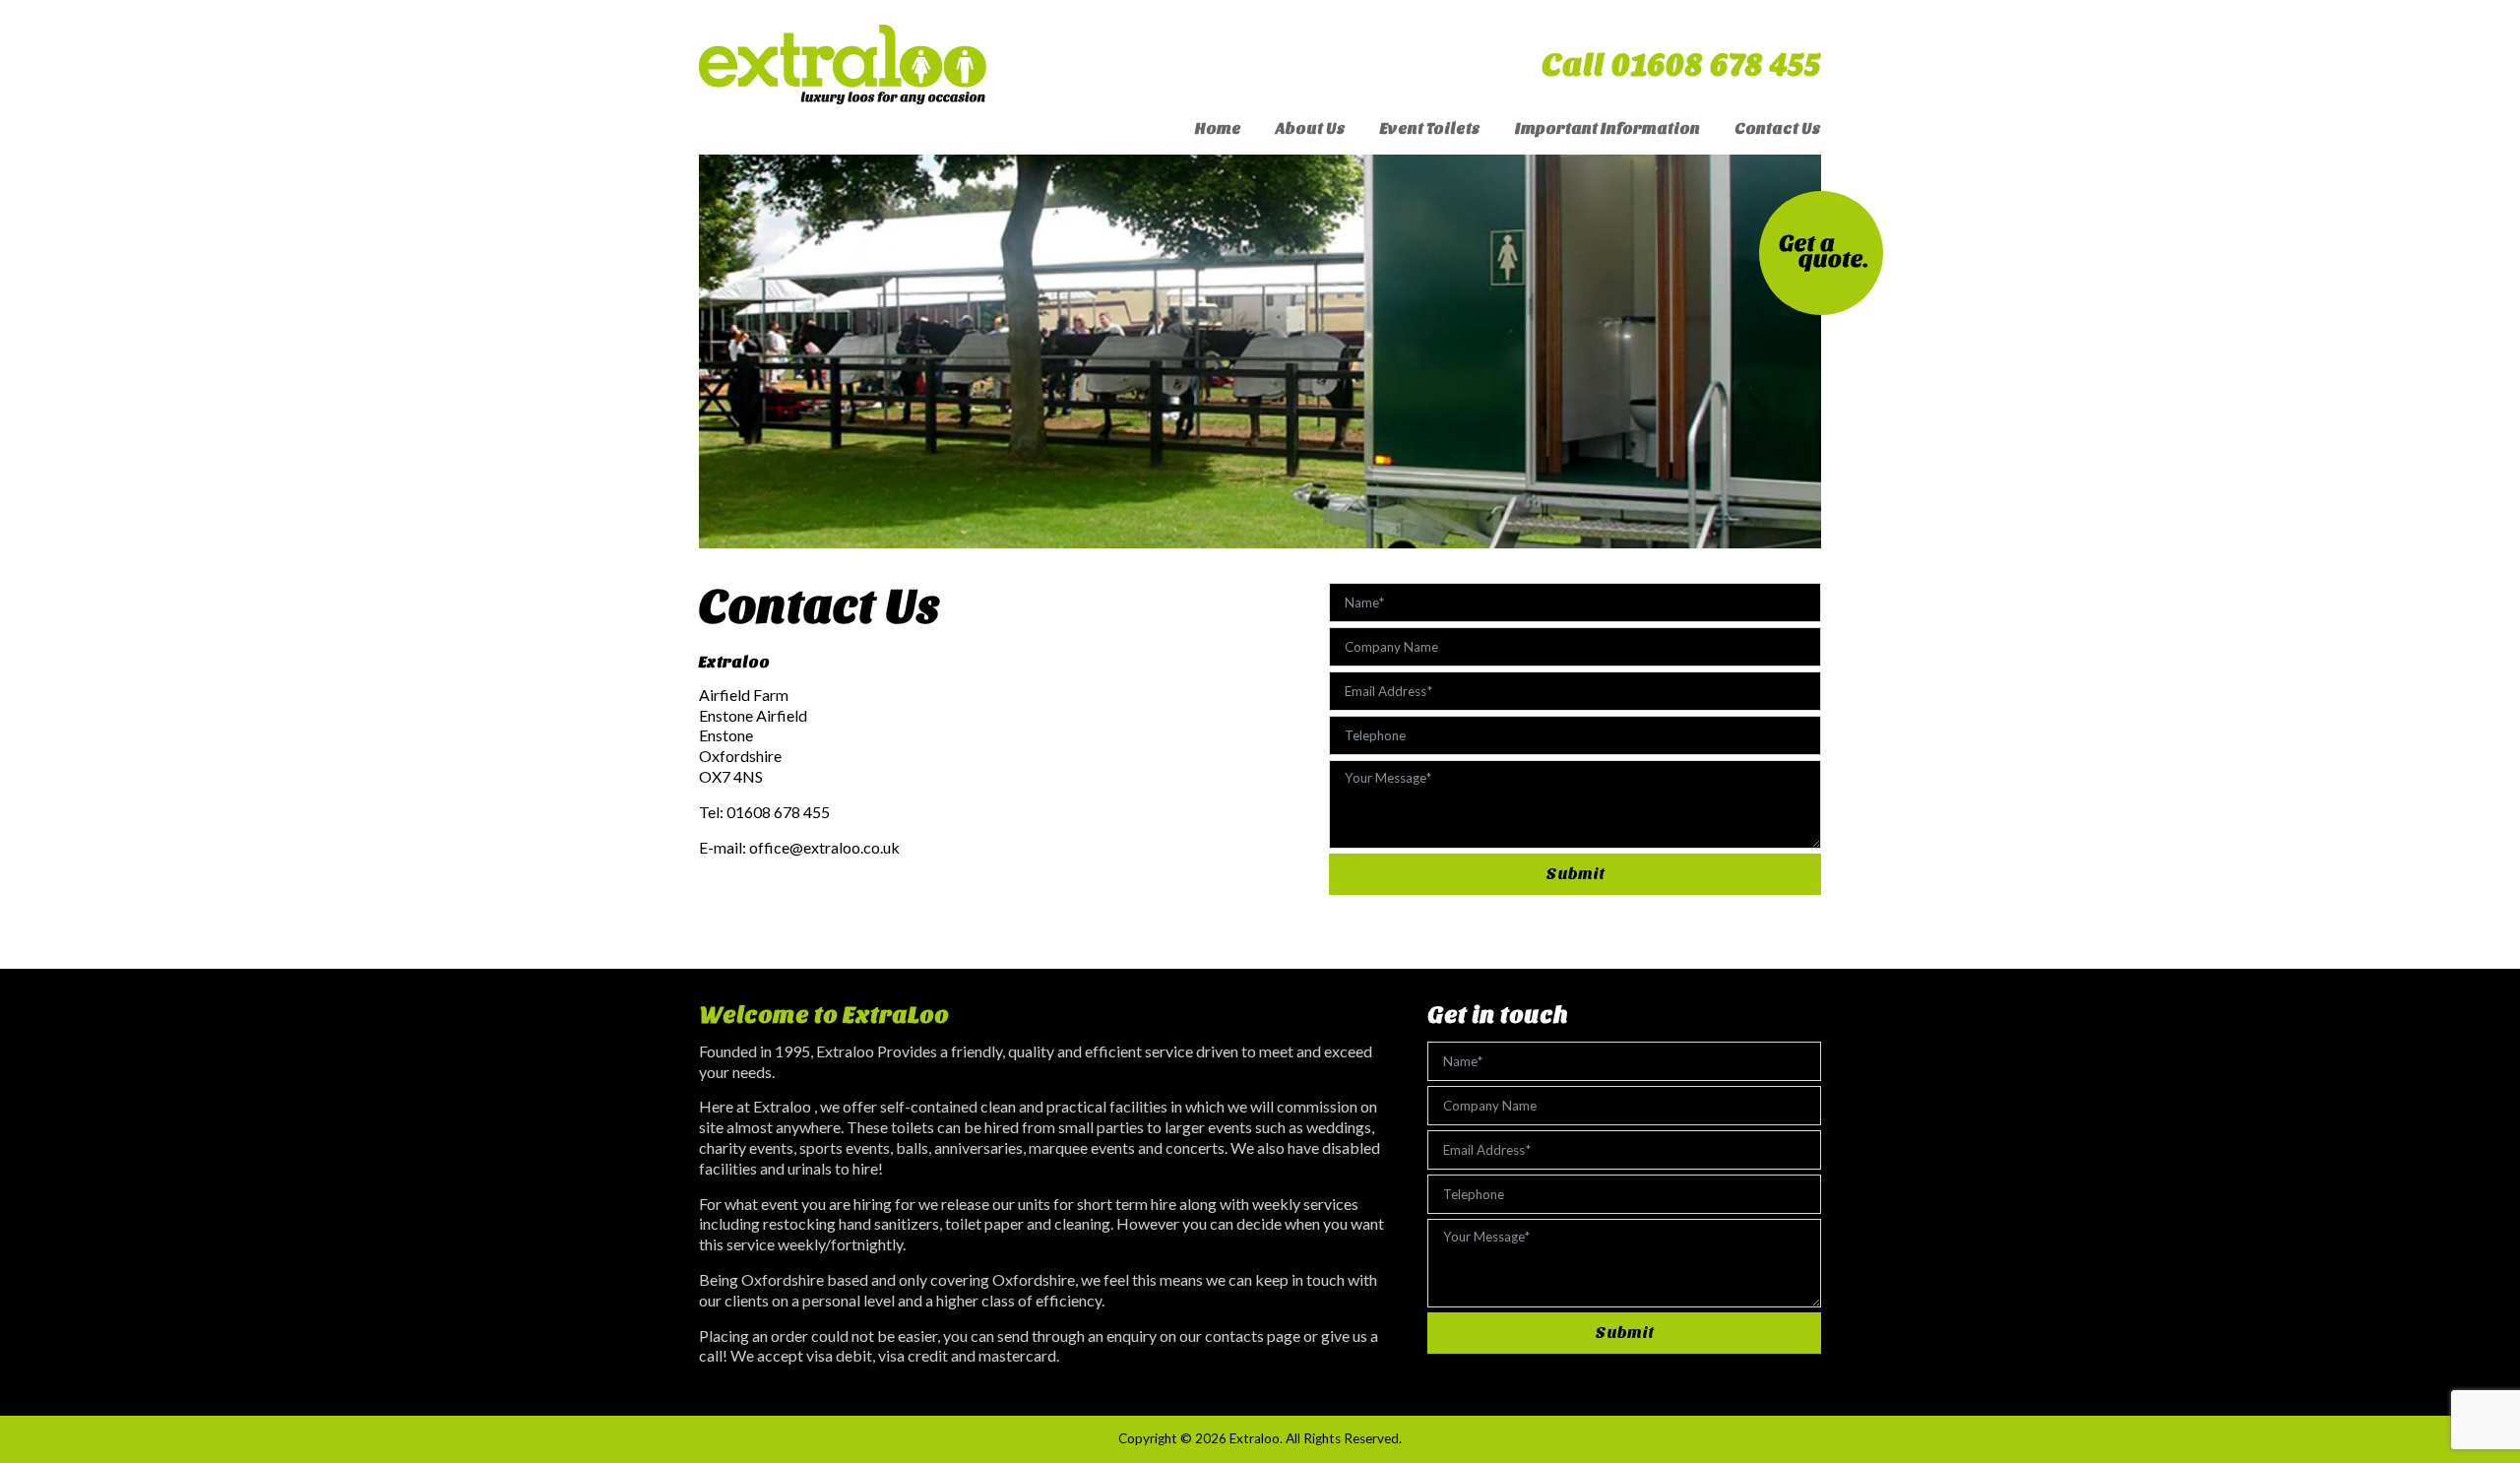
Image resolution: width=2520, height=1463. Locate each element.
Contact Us (1778, 128)
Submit (1575, 874)
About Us (1311, 128)
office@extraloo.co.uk (824, 847)
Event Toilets (1430, 128)
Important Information (1607, 128)
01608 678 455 (778, 812)
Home (1218, 128)
